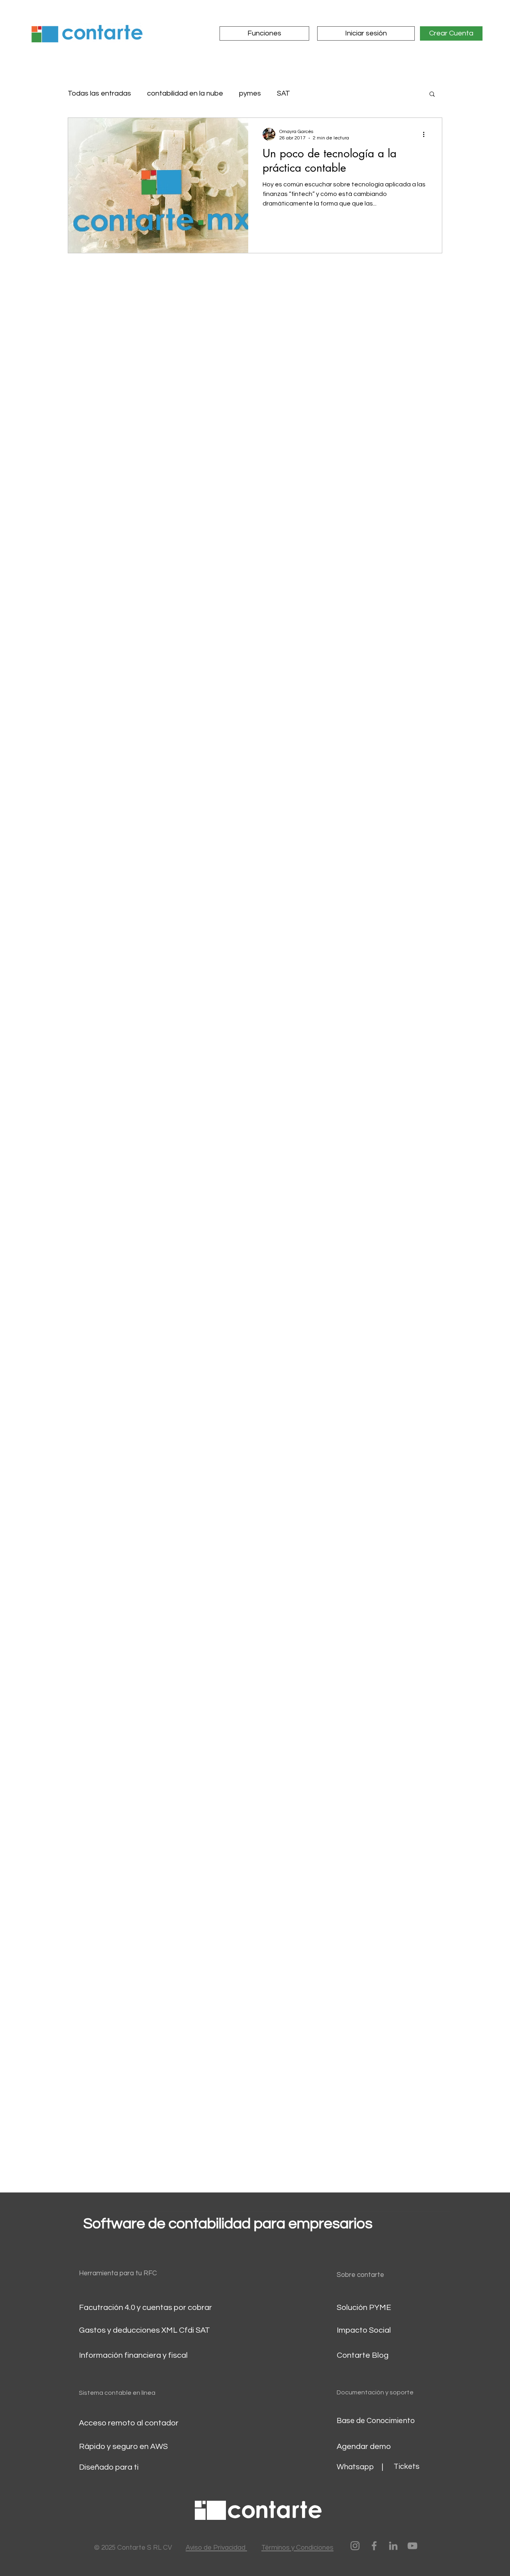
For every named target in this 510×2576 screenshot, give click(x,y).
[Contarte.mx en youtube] (412, 2546)
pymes (250, 93)
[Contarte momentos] (355, 2546)
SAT (283, 93)
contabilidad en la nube (185, 93)
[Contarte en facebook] (374, 2546)
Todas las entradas (99, 93)
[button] (432, 95)
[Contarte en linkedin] (393, 2546)
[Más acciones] (426, 134)
